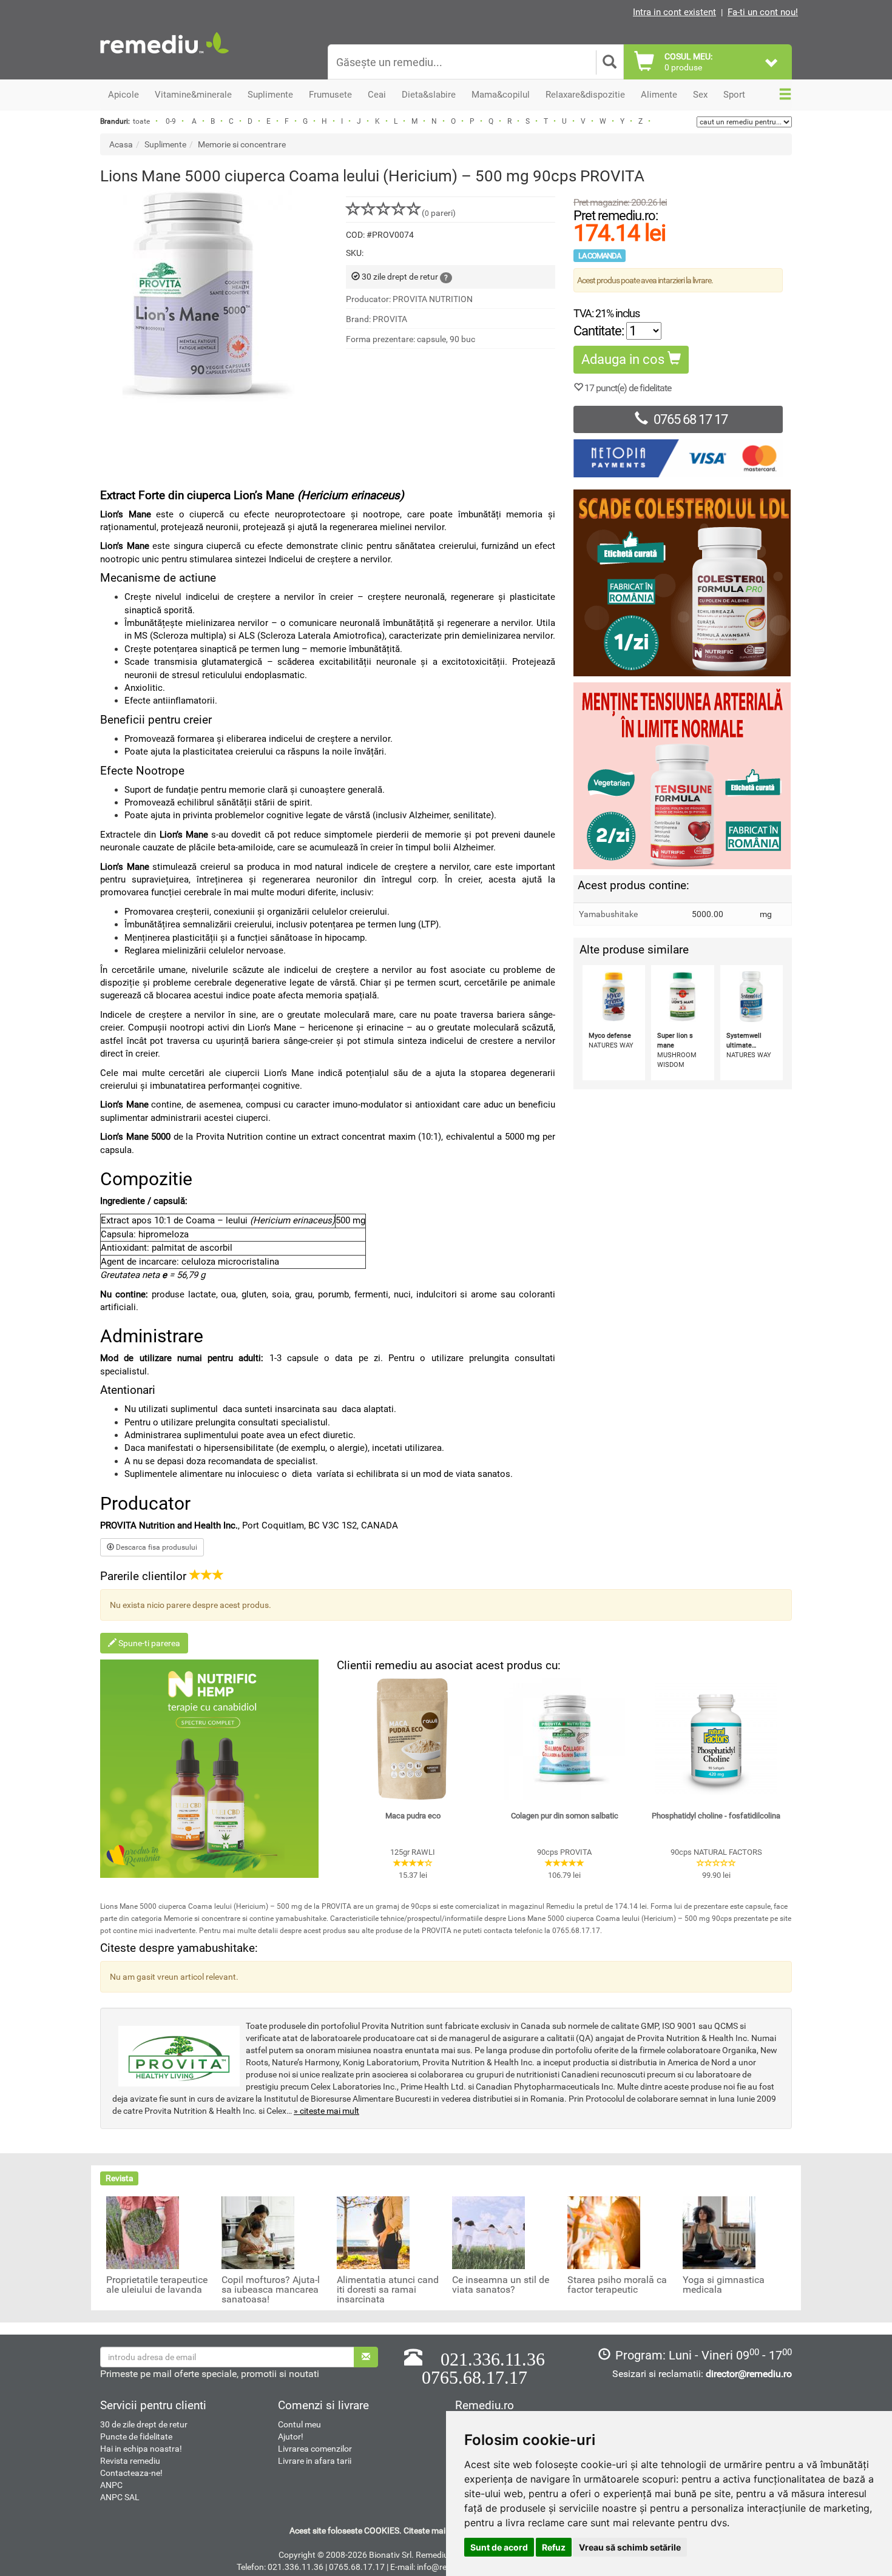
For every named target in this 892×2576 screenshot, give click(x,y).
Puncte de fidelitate (136, 2436)
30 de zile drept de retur (144, 2424)
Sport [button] (734, 95)
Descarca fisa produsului (156, 1547)
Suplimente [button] (270, 95)
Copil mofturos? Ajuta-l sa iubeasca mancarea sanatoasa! (271, 2290)
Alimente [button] (659, 95)
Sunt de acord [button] (499, 2547)
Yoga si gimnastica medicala (724, 2285)
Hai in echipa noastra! (141, 2449)
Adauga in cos (624, 359)
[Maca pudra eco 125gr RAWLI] (413, 1739)
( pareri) (439, 213)
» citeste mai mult (326, 2111)
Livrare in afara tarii (315, 2461)
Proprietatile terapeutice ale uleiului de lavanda (157, 2285)
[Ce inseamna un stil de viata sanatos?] (488, 2232)
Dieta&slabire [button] (429, 95)
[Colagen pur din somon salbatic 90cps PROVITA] (564, 1739)
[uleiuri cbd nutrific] (209, 1769)
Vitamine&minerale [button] (193, 95)
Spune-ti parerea (148, 1643)
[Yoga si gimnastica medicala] (719, 2232)
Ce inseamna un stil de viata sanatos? (501, 2285)
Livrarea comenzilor (315, 2449)
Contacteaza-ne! (131, 2473)
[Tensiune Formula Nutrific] (683, 776)
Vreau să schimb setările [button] (630, 2547)
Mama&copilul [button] (501, 95)
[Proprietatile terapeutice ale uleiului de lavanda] (143, 2232)
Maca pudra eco (413, 1816)
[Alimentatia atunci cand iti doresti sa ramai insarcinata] (373, 2232)
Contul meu (299, 2424)
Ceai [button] (377, 95)
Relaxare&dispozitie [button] (585, 95)
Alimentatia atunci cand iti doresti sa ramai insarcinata (388, 2290)
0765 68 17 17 (691, 419)
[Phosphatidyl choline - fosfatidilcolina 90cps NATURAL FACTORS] (716, 1739)
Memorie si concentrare (242, 144)
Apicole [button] (123, 95)
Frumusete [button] (330, 95)
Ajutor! (291, 2436)
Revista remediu (130, 2461)
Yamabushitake (608, 914)
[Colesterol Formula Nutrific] (683, 583)
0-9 (171, 121)
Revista (120, 2178)
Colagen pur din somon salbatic (565, 1816)
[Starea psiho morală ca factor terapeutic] (604, 2232)
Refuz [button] (554, 2547)
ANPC (111, 2485)
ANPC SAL (120, 2497)
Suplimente (165, 144)
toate (141, 121)
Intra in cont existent (674, 12)
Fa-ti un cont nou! (763, 12)
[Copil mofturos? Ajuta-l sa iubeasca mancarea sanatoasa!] (258, 2232)
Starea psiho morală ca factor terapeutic (617, 2285)
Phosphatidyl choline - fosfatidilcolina (716, 1816)
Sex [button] (700, 95)
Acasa (121, 144)
